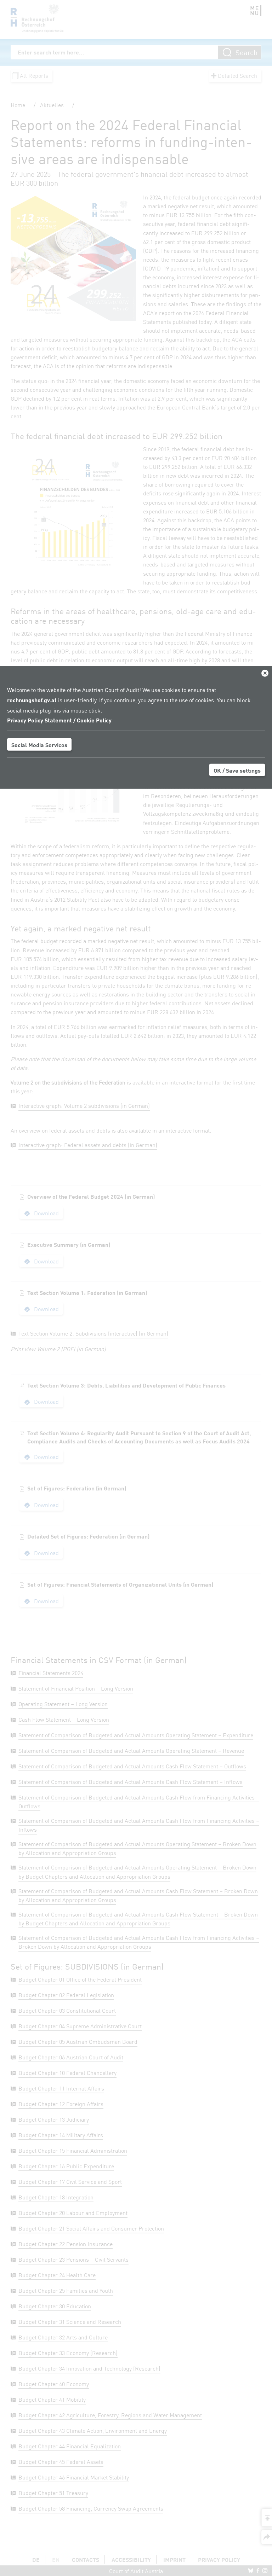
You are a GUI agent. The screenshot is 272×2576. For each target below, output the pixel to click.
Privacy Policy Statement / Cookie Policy (59, 720)
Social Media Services (39, 745)
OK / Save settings (237, 770)
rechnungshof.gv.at (32, 699)
